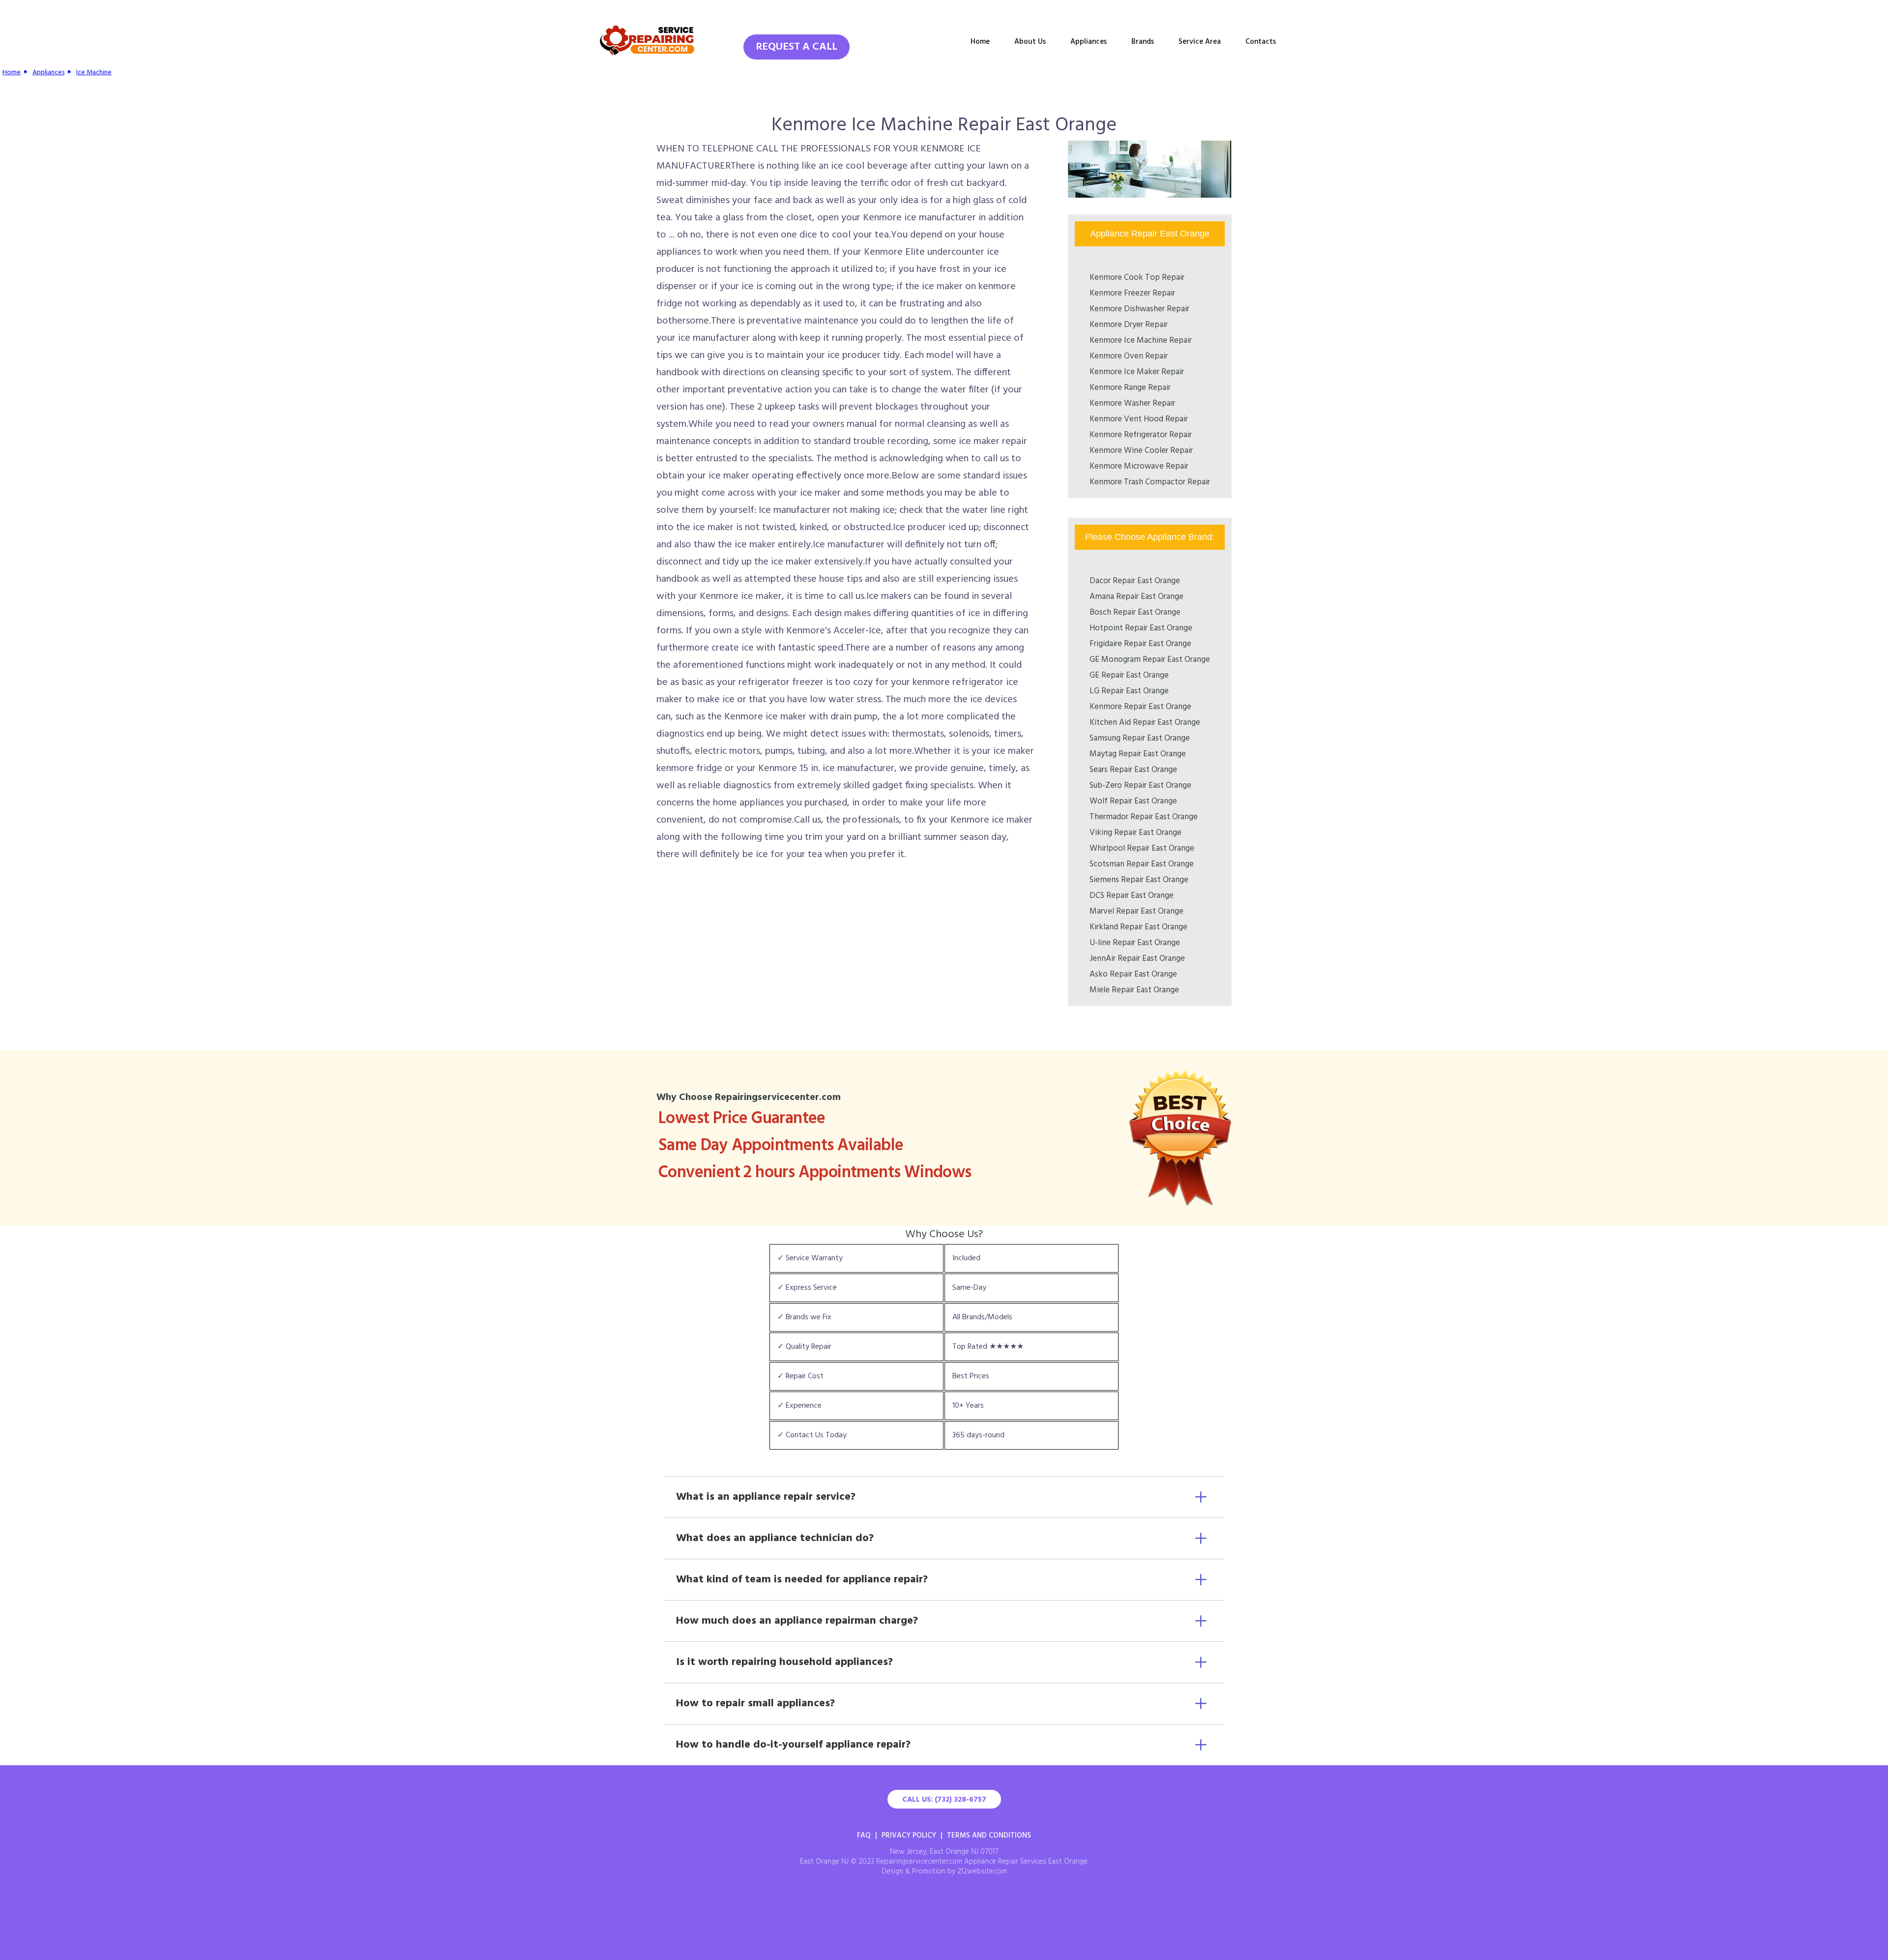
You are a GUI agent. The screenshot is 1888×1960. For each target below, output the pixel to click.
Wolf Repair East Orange (1133, 801)
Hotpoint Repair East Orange (1141, 628)
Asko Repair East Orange (1133, 974)
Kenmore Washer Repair (1132, 403)
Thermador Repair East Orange (1144, 817)
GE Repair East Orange (1129, 675)
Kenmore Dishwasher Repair (1139, 309)
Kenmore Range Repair (1130, 388)
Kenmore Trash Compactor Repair (1150, 482)
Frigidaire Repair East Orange (1140, 644)
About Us (1030, 42)
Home (980, 42)
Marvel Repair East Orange (1136, 911)
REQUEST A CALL (796, 47)
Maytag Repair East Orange (1138, 754)
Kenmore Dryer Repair (1129, 325)
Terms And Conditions (989, 1836)
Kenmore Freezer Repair (1132, 293)
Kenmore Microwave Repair (1139, 466)
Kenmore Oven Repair (1129, 356)
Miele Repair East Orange (1134, 990)
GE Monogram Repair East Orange (1150, 660)
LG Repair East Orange (1129, 691)
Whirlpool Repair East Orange (1142, 848)
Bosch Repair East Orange (1135, 612)
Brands (1143, 42)
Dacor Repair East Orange (1135, 581)
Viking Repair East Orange (1136, 833)
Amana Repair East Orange (1136, 597)
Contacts (1261, 42)
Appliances (1089, 42)
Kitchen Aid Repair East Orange (1145, 723)
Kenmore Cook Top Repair (1137, 278)
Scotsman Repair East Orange (1142, 864)
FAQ (864, 1836)
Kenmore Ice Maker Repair (1137, 372)
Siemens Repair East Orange (1139, 880)
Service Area (1200, 42)
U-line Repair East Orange (1135, 943)
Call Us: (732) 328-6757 (944, 1800)
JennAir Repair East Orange (1137, 959)
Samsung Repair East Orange (1140, 738)
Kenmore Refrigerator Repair (1141, 435)
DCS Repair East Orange (1132, 896)
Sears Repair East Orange (1133, 770)
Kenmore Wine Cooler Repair (1141, 451)
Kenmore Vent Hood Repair (1139, 419)
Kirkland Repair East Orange (1138, 927)
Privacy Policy (909, 1836)
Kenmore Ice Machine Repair (1141, 341)
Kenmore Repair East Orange (1140, 707)
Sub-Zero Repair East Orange (1140, 786)
